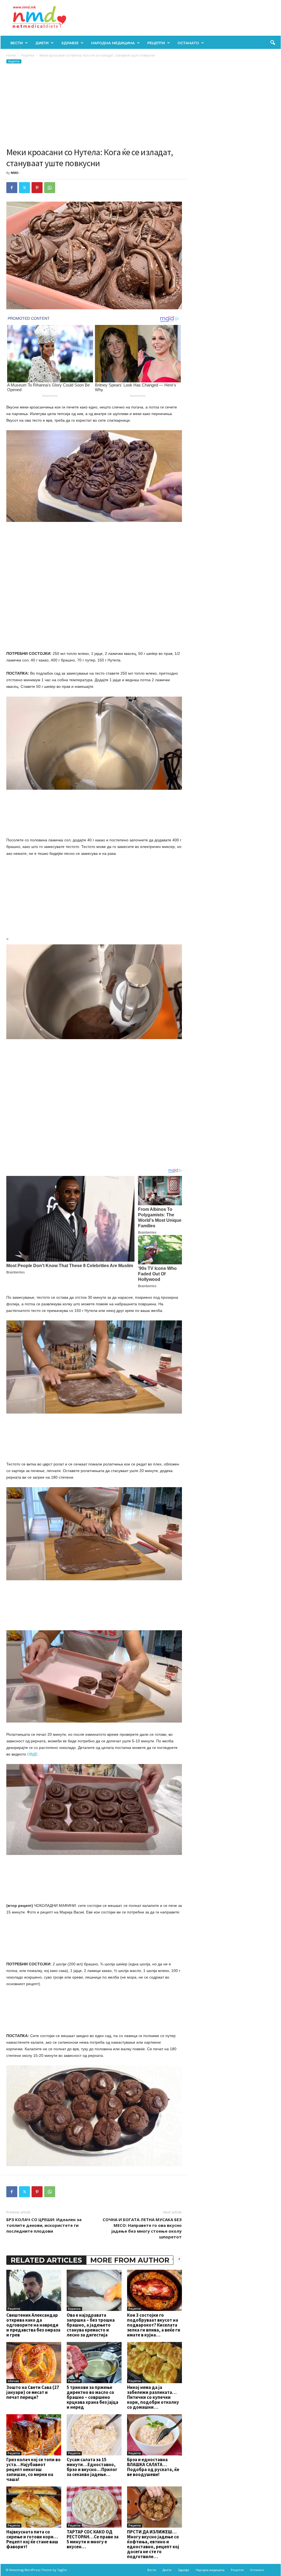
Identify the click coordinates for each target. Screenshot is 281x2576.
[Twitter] (24, 188)
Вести (17, 43)
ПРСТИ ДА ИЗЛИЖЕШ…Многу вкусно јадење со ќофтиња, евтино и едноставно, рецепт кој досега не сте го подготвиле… (153, 2544)
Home (11, 55)
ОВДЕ (32, 1754)
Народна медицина (113, 43)
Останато (188, 43)
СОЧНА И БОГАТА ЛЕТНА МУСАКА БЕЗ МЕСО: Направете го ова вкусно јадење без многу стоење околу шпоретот (142, 2228)
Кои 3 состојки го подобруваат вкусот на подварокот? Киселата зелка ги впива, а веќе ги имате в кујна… (154, 2325)
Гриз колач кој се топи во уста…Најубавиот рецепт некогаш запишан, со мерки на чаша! (33, 2469)
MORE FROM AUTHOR (130, 2260)
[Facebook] (12, 188)
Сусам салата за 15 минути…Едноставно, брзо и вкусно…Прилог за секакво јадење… (92, 2467)
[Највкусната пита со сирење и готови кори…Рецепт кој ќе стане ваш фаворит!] (34, 2507)
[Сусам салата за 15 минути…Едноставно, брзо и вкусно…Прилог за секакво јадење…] (94, 2435)
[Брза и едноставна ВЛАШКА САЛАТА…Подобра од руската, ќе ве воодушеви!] (154, 2435)
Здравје (70, 43)
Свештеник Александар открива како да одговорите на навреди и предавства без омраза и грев (33, 2325)
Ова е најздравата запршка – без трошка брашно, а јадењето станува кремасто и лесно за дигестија (91, 2325)
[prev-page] (173, 2259)
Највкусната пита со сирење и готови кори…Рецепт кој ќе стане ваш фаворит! (32, 2539)
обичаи (13, 2381)
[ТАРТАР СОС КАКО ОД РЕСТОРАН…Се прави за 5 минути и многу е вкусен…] (94, 2507)
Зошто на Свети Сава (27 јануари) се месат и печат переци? (33, 2392)
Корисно (74, 2309)
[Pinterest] (37, 188)
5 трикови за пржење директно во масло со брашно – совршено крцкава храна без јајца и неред (92, 2397)
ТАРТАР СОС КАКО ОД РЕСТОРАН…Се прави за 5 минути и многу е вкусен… (93, 2539)
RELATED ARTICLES (46, 2260)
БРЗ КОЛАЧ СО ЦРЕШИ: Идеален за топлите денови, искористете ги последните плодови (44, 2225)
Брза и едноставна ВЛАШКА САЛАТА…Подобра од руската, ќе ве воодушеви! (153, 2467)
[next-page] (179, 2259)
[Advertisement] (94, 105)
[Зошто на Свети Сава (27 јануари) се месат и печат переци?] (34, 2363)
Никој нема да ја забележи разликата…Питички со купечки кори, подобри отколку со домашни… (153, 2397)
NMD (15, 173)
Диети (42, 43)
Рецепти (156, 43)
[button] (272, 43)
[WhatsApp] (50, 188)
